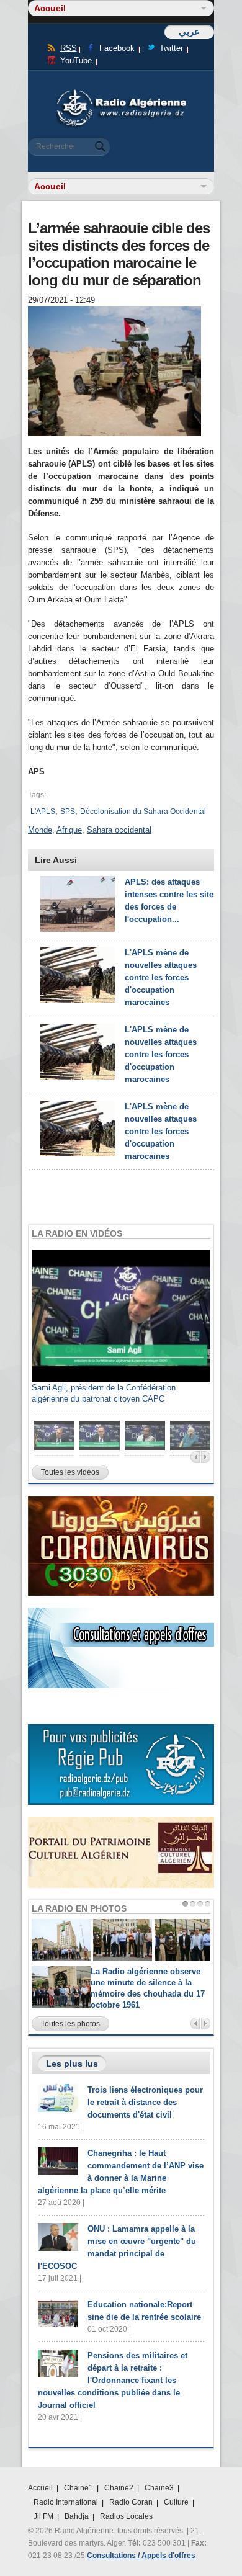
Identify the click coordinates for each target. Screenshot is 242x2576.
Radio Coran (131, 2502)
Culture (176, 2502)
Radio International (66, 2502)
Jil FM (43, 2516)
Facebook (117, 48)
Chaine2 (119, 2488)
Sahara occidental (119, 830)
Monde (40, 830)
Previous (195, 1457)
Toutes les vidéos (70, 1472)
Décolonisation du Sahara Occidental (143, 812)
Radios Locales (126, 2516)
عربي (189, 31)
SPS (68, 812)
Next (206, 1457)
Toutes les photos (70, 2024)
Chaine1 (78, 2488)
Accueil (40, 2488)
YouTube (76, 60)
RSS (69, 48)
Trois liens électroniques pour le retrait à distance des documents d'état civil (145, 2102)
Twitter (171, 48)
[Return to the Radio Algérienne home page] (121, 93)
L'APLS (43, 812)
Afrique (69, 830)
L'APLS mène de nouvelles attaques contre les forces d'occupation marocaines (161, 977)
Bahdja (77, 2516)
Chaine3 (159, 2488)
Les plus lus (72, 2064)
